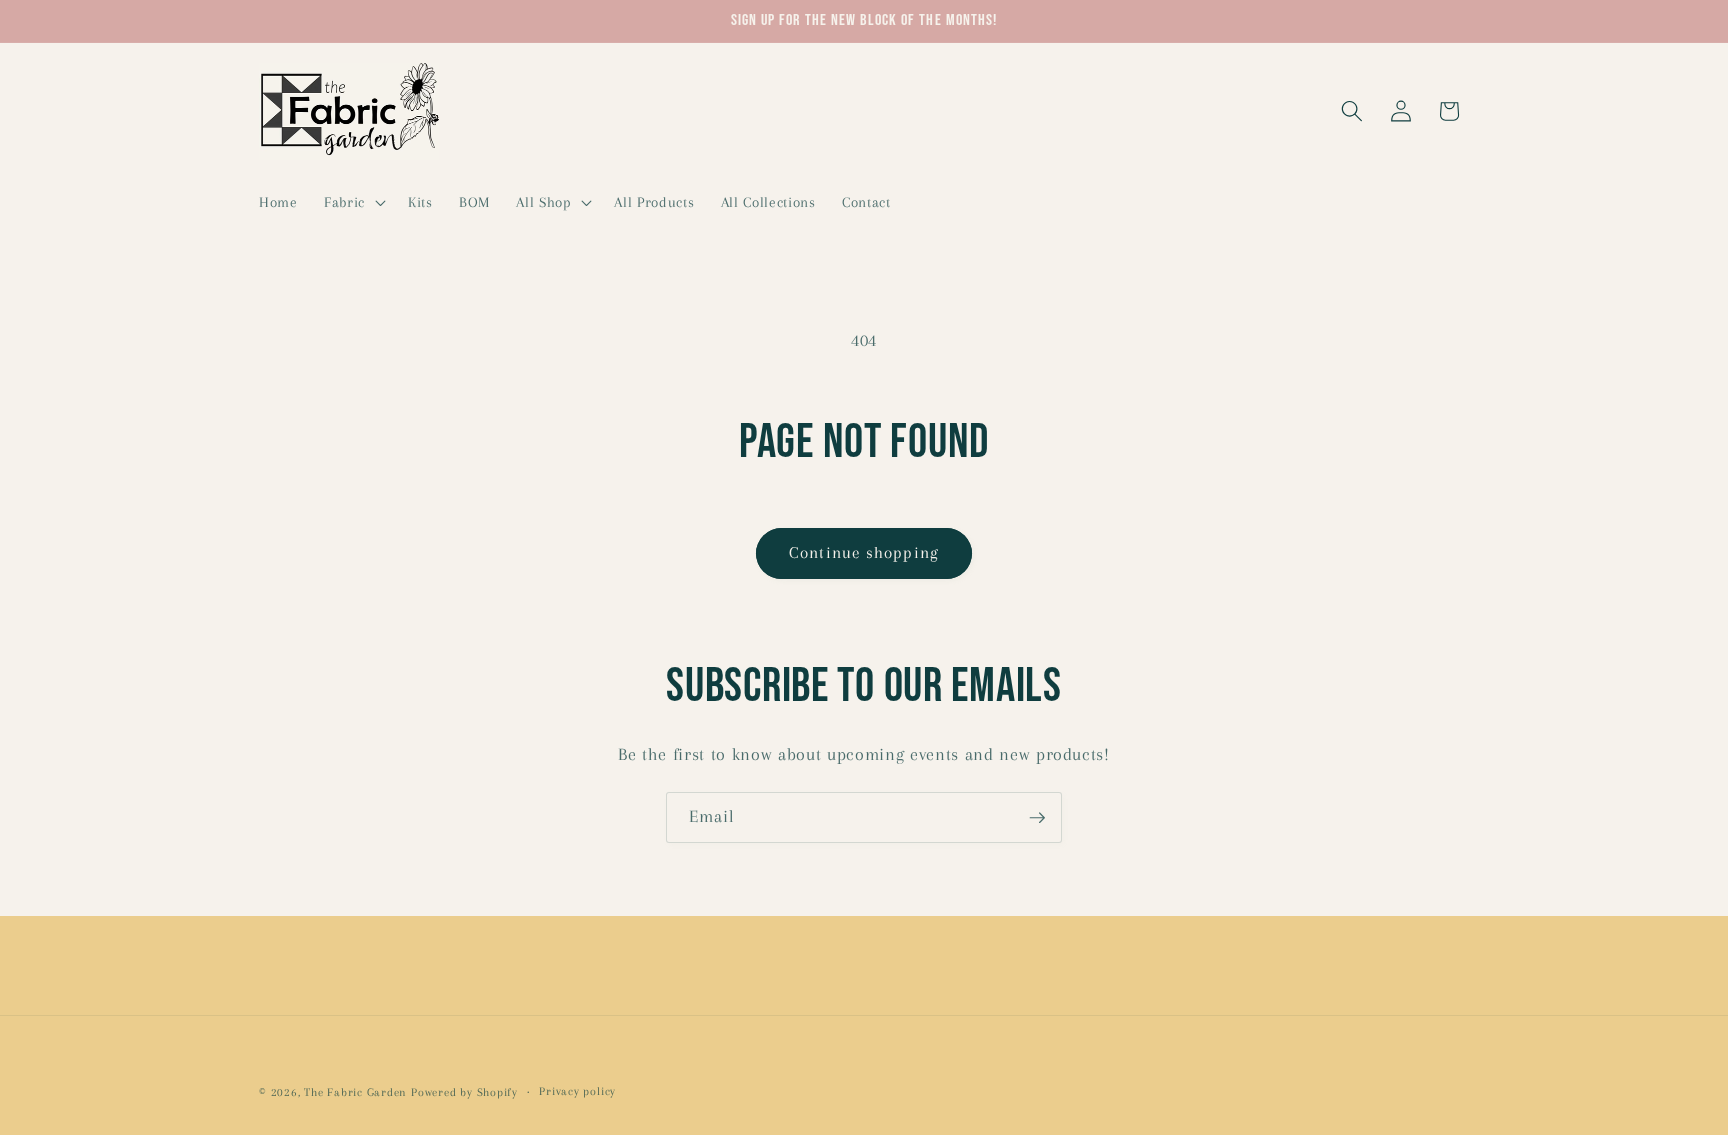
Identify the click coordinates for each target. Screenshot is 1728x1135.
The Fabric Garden (355, 1092)
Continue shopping (864, 553)
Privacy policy (577, 1091)
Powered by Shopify (464, 1092)
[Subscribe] (1037, 818)
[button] (353, 202)
